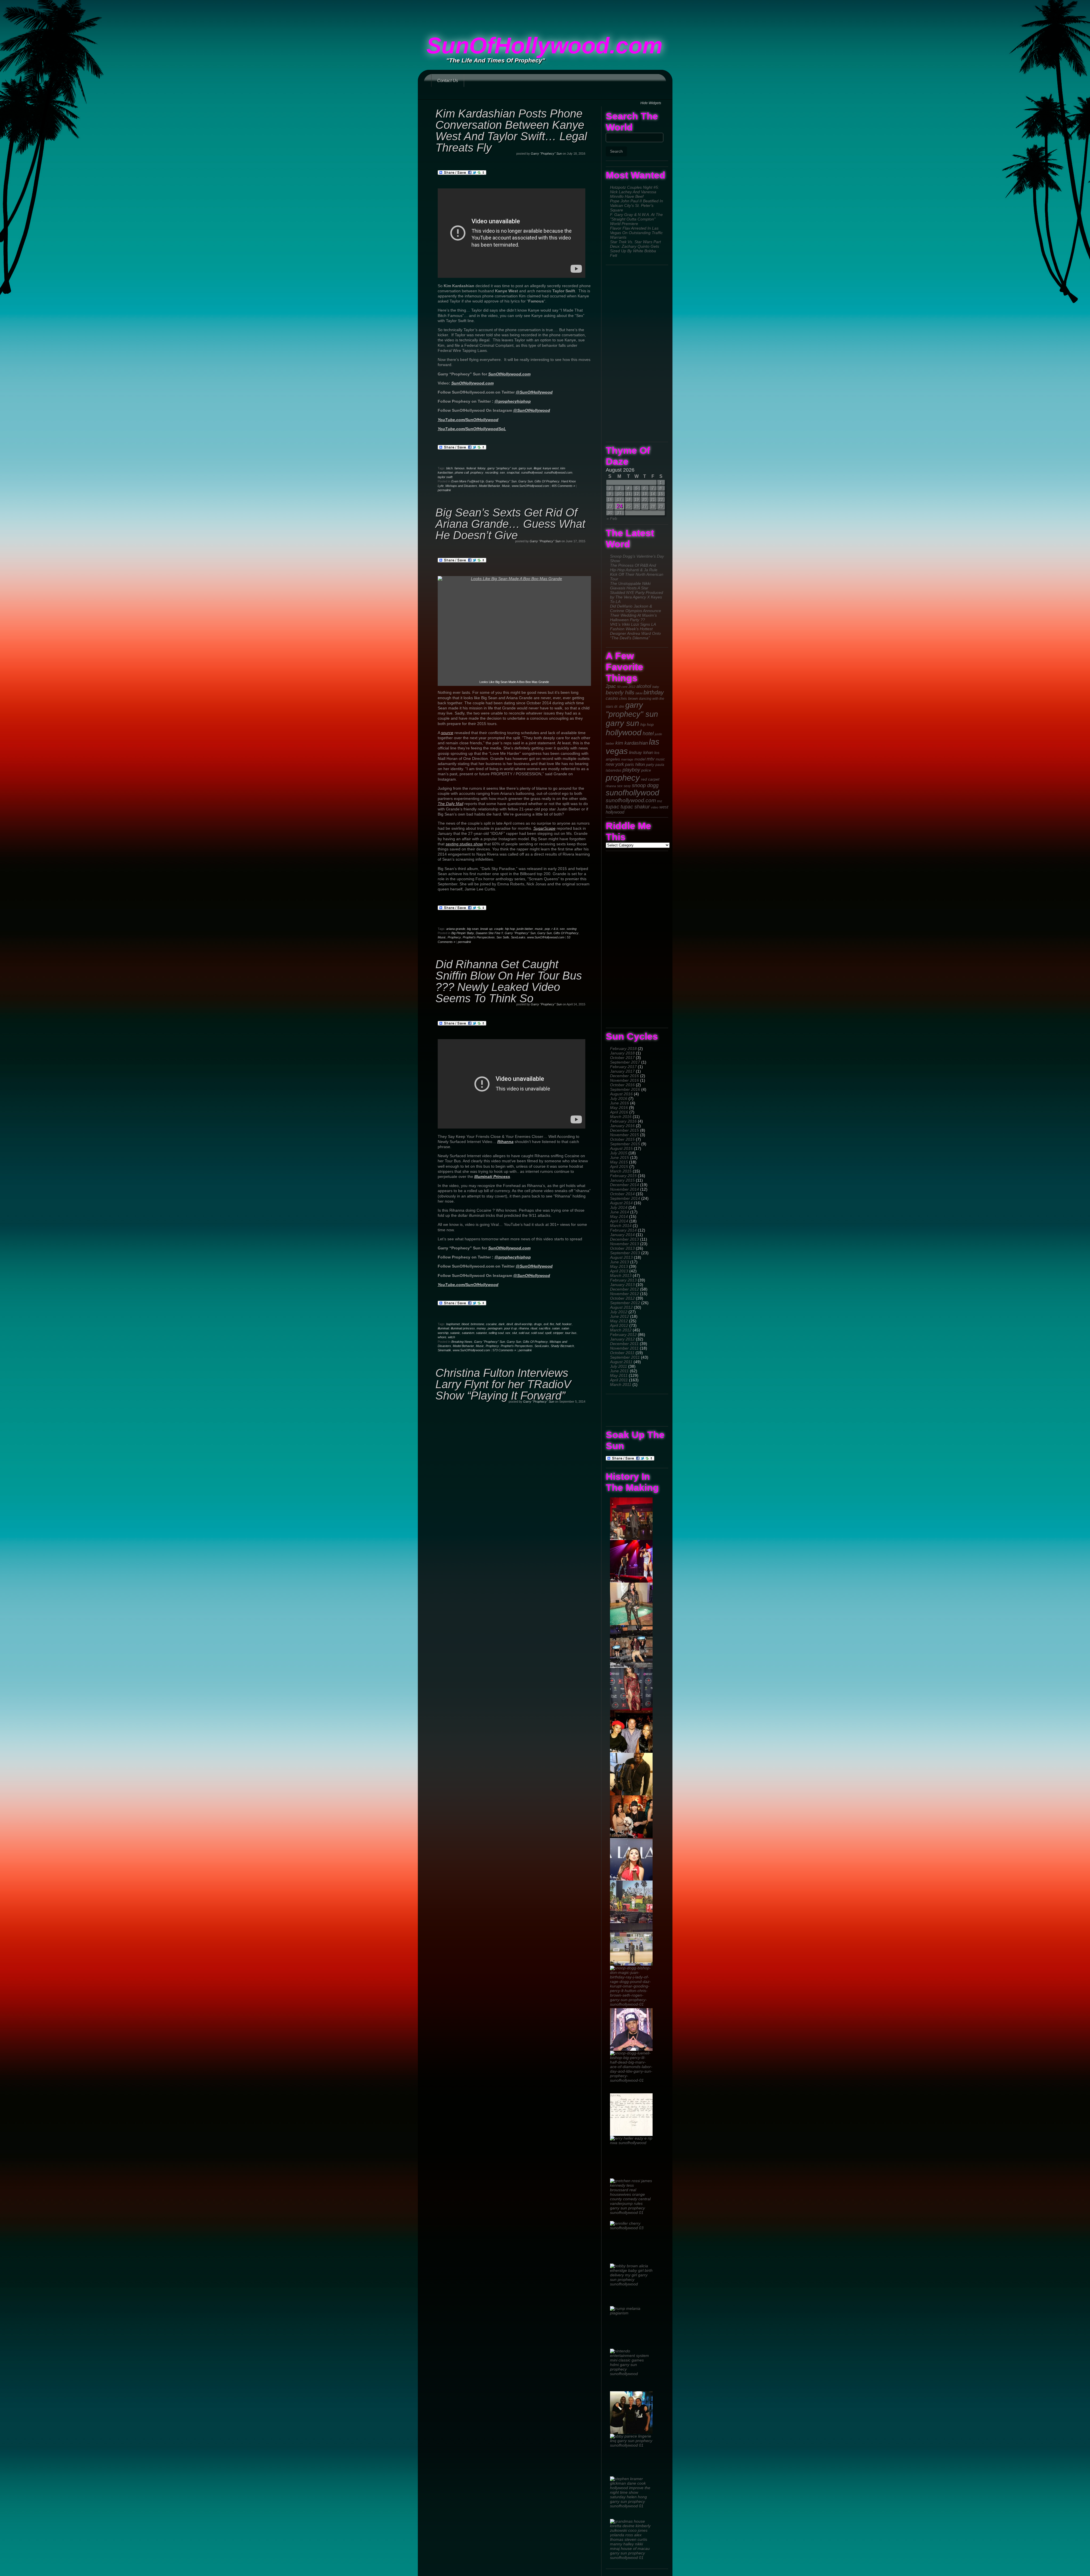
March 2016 (621, 1117)
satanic (455, 1333)
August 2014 (621, 1203)
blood (465, 1324)
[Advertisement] (545, 13)
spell (548, 1333)
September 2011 (625, 1357)
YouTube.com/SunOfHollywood (468, 420)
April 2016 (619, 1112)
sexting (572, 929)
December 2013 (624, 1239)
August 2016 (621, 1094)
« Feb (612, 518)
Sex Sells (503, 937)
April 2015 (619, 1167)
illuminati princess (463, 1328)
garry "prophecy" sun (632, 710)
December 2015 (624, 1130)
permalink (444, 490)
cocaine (491, 1324)
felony (482, 468)
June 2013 (620, 1262)
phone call (462, 472)
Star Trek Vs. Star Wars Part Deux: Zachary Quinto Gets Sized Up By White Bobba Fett (635, 249)
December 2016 (624, 1076)
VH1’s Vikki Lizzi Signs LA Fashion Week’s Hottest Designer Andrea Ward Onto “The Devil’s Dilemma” (635, 631)
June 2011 (619, 1371)
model (640, 759)
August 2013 (621, 1257)
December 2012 (624, 1289)
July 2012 (619, 1312)
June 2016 (620, 1103)
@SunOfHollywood (534, 392)
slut (514, 1333)
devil (510, 1324)
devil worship (523, 1324)
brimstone (477, 1324)
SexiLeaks (518, 937)
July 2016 (619, 1098)
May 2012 (619, 1321)
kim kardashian (632, 743)
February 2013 (623, 1280)
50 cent (622, 687)
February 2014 (623, 1230)
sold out (524, 1333)
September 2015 (625, 1144)
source (447, 733)
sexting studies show (464, 844)
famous (460, 468)
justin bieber (525, 929)
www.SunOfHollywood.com (530, 486)
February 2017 (623, 1067)
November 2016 (624, 1080)
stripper (558, 1333)
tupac (613, 807)
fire (552, 1324)
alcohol (644, 686)
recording (492, 472)
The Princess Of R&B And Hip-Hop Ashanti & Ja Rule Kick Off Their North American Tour (637, 572)
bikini (639, 693)
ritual (534, 1328)
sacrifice (545, 1328)
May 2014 (619, 1216)
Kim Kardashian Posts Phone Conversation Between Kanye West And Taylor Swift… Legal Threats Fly (511, 131)
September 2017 (625, 1062)
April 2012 (619, 1325)
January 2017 (622, 1071)
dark (502, 1324)
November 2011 (624, 1348)
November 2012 (624, 1294)
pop (547, 929)
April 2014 (619, 1221)
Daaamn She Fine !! (489, 933)
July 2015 (619, 1153)
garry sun (622, 723)
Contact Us (448, 80)
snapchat (513, 472)
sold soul (537, 1333)
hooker (567, 1324)
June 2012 (620, 1316)
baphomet (453, 1324)
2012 (632, 687)
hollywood (624, 732)
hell (558, 1324)
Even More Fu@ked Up (468, 481)
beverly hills (620, 693)
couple (499, 929)
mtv (651, 759)
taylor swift (445, 477)
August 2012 (621, 1307)
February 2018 (623, 1049)
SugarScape (544, 828)
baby (656, 687)
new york (615, 764)
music (660, 759)
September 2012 (625, 1303)
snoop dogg (645, 785)
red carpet (650, 779)
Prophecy (454, 937)
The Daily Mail (450, 804)
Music (506, 486)
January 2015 (622, 1180)
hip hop (647, 724)
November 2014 (624, 1189)
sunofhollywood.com (631, 800)
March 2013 (621, 1276)
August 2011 (621, 1362)
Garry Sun (526, 481)
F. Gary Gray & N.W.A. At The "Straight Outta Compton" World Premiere (636, 219)
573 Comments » (504, 1350)
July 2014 (619, 1207)
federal (471, 468)
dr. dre (619, 707)
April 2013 (619, 1271)
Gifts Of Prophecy (547, 481)
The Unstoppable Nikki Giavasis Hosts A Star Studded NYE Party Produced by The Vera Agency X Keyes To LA (637, 592)
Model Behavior (490, 486)
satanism (468, 1333)
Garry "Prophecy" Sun (546, 154)
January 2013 (622, 1285)
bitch (449, 468)
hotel (648, 734)
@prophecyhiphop (513, 401)
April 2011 (619, 1380)
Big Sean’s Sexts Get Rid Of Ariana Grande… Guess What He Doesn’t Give (510, 524)
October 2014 (622, 1194)
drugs (538, 1324)
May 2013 (619, 1266)
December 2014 (624, 1185)
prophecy (623, 778)
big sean (473, 929)
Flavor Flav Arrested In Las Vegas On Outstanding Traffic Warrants (636, 233)
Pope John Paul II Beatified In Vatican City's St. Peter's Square (637, 205)
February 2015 (623, 1176)
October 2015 (622, 1139)
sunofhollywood (632, 793)
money (481, 1328)
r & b (555, 929)
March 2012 (621, 1330)
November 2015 (624, 1135)
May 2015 (619, 1162)
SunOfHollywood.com (544, 46)
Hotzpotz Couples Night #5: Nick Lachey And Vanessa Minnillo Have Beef (635, 192)
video (655, 807)
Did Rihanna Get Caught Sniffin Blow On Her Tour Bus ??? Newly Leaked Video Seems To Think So (509, 981)
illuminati (443, 1328)
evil (546, 1324)
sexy (627, 786)
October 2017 (622, 1058)
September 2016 (625, 1089)
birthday (654, 692)
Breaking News (462, 1342)
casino (612, 698)
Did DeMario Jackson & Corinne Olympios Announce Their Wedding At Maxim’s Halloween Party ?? (636, 613)
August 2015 (621, 1148)
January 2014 (622, 1235)
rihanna (611, 786)
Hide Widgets (651, 103)
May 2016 (619, 1108)
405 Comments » (563, 486)
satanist (481, 1333)
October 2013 (622, 1248)
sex (620, 786)
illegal (537, 468)
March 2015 (621, 1171)
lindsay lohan (641, 753)
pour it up (511, 1328)
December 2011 (624, 1344)
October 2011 (622, 1353)
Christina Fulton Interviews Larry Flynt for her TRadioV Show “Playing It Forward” (503, 1384)
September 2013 (625, 1253)
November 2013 (624, 1244)
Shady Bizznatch (562, 1346)
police (646, 770)
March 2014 (621, 1226)
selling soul (496, 1333)
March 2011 (621, 1384)
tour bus (571, 1333)
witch (451, 1337)
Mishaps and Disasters (461, 486)
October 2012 (622, 1298)
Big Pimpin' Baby (463, 933)
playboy (631, 770)
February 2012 (623, 1335)
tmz (660, 801)
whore (442, 1337)
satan (556, 1328)
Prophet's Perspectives (479, 937)
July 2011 (619, 1366)
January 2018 (622, 1053)
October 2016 (622, 1085)
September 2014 (625, 1198)
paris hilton (635, 764)
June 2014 (620, 1212)
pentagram (495, 1328)
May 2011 (619, 1375)
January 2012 (622, 1339)
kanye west (551, 468)
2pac (611, 686)
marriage (627, 759)
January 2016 (622, 1126)
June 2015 (620, 1157)
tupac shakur (635, 807)
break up (486, 929)
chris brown (628, 698)
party (650, 765)
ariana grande (456, 929)
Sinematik (444, 1350)
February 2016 (623, 1121)
